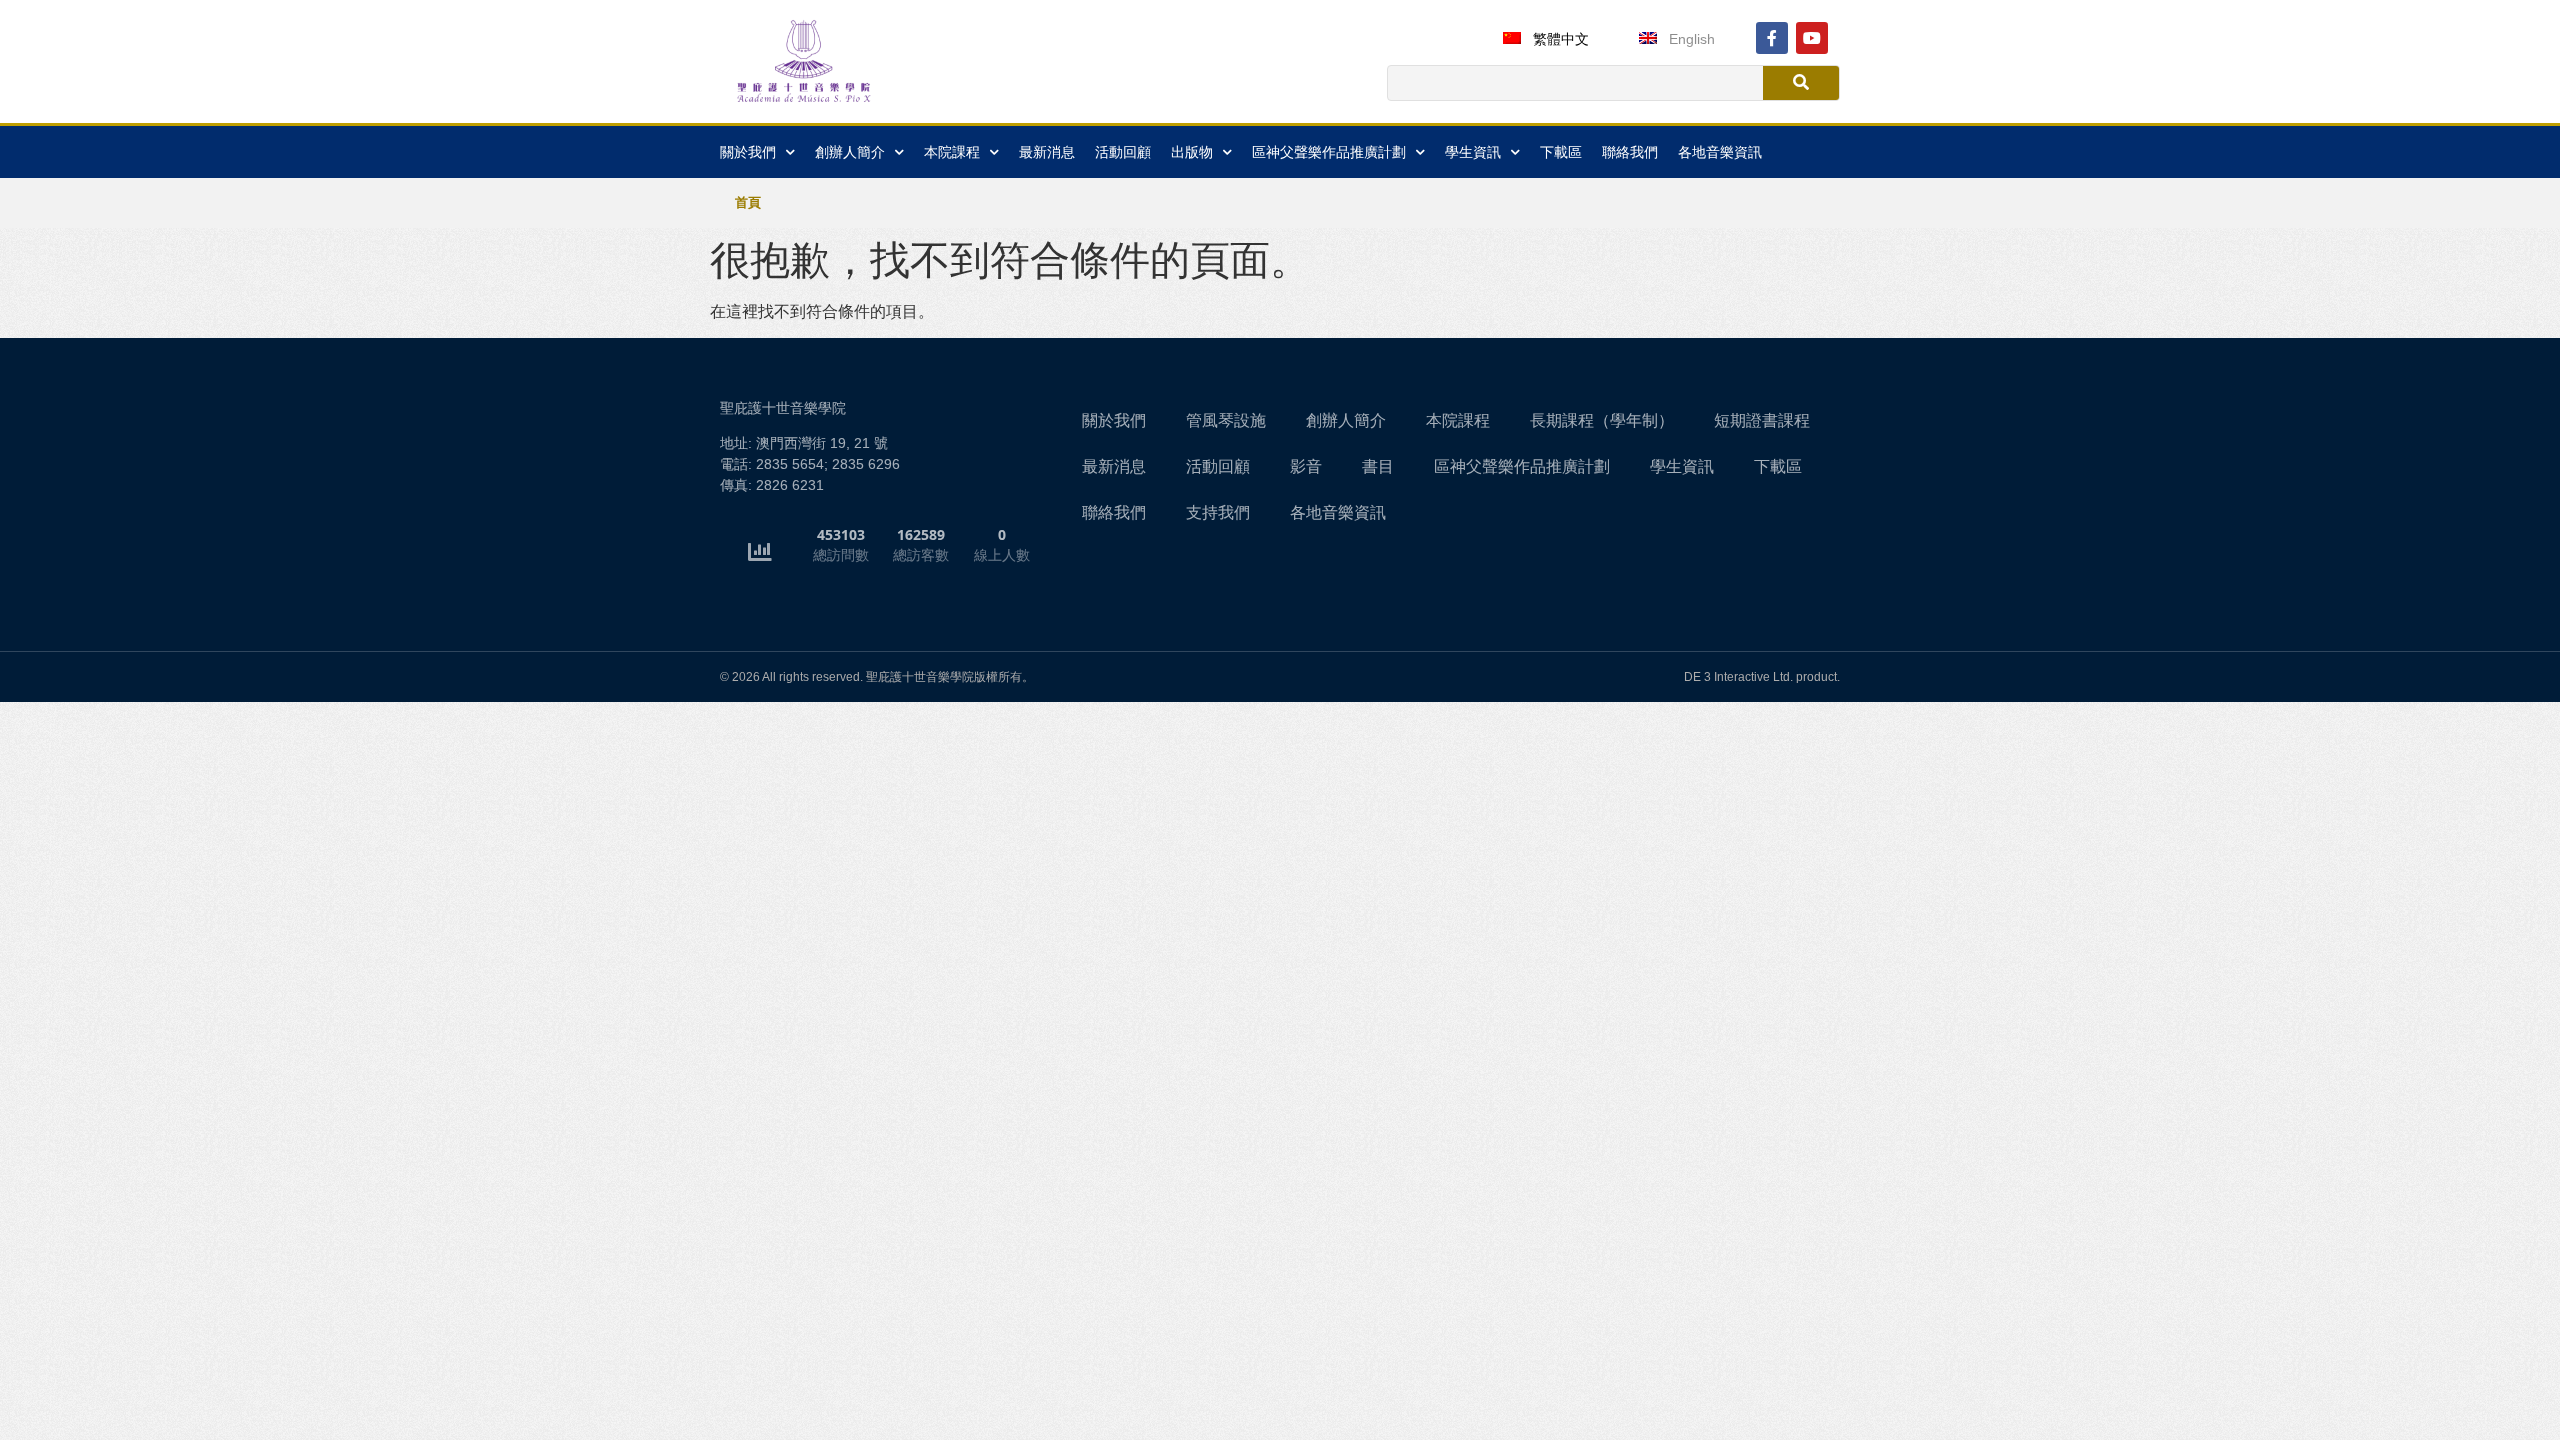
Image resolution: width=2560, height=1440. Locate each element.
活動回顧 (1123, 152)
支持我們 (1218, 512)
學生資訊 (1682, 466)
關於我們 (1114, 420)
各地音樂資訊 (1720, 152)
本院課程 (1458, 420)
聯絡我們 (1630, 152)
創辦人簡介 (1346, 420)
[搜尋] (1801, 83)
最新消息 (1047, 152)
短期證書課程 (1762, 420)
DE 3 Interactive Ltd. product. (1762, 677)
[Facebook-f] (1772, 38)
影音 (1306, 466)
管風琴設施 (1226, 420)
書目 (1378, 466)
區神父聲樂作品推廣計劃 (1329, 152)
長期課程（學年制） (1602, 420)
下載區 (1561, 152)
